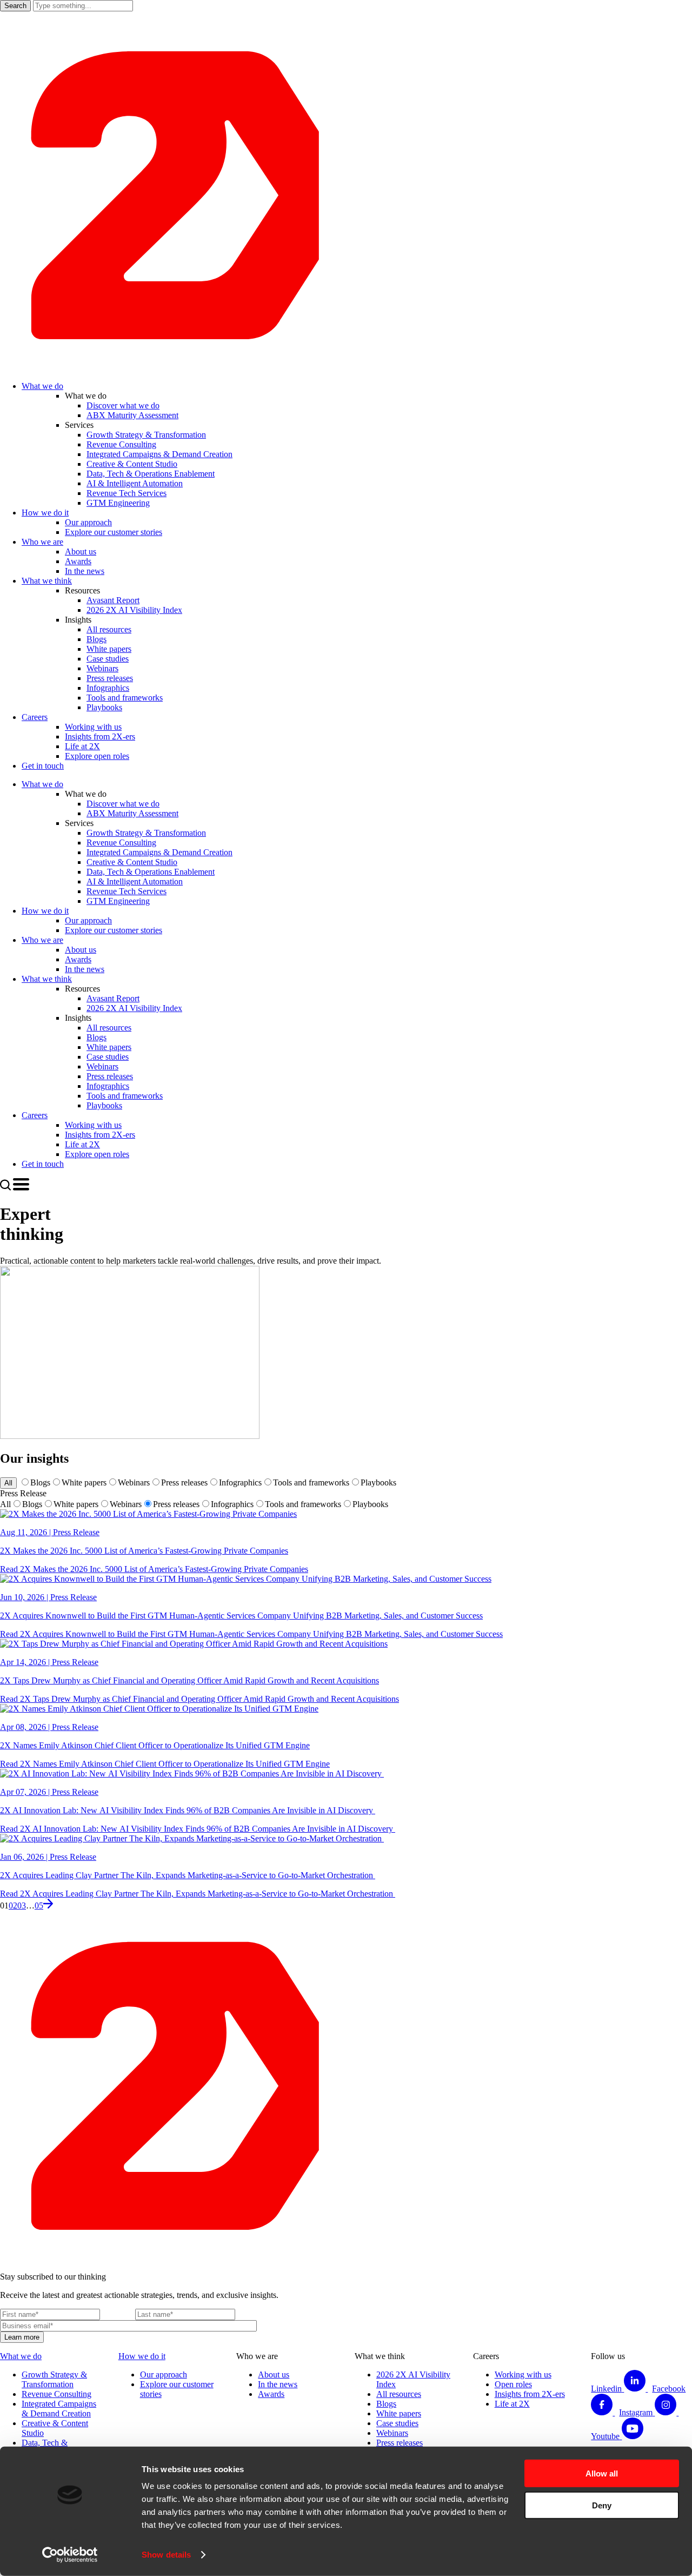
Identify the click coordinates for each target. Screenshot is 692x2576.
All (8, 1483)
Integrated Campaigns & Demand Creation (59, 2409)
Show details (166, 2555)
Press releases (184, 1482)
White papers (84, 1482)
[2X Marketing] (346, 368)
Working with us (523, 2374)
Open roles (513, 2384)
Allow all (602, 2473)
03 (22, 1905)
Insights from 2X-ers (530, 2394)
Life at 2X (512, 2404)
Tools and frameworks (311, 1482)
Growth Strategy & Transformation (54, 2379)
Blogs (40, 1482)
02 (13, 1905)
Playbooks (378, 1482)
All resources (399, 2394)
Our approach (164, 2374)
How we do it (142, 2356)
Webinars (134, 1482)
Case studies (397, 2423)
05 (39, 1905)
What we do (21, 2356)
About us (274, 2374)
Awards (271, 2394)
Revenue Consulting (56, 2394)
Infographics (240, 1482)
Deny (602, 2505)
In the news (278, 2384)
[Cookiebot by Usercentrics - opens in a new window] (70, 2555)
